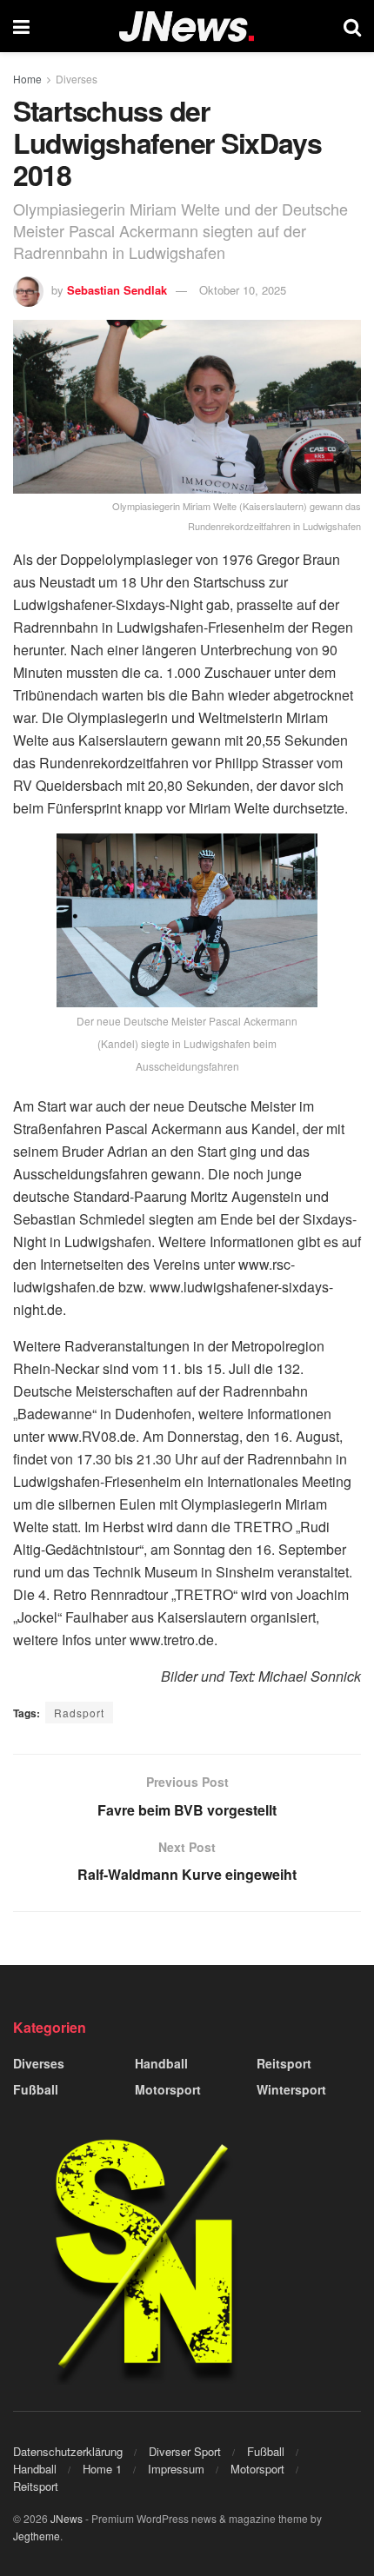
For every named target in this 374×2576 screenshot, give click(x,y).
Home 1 (102, 2469)
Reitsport (284, 2063)
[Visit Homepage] (187, 27)
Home (27, 79)
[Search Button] (352, 26)
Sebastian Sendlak (117, 290)
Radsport (79, 1713)
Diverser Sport (185, 2451)
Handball (161, 2063)
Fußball (36, 2089)
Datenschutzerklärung (68, 2451)
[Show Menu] (21, 26)
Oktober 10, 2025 (243, 290)
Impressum (176, 2469)
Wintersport (291, 2089)
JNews (67, 2518)
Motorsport (168, 2089)
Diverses (77, 79)
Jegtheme (37, 2536)
